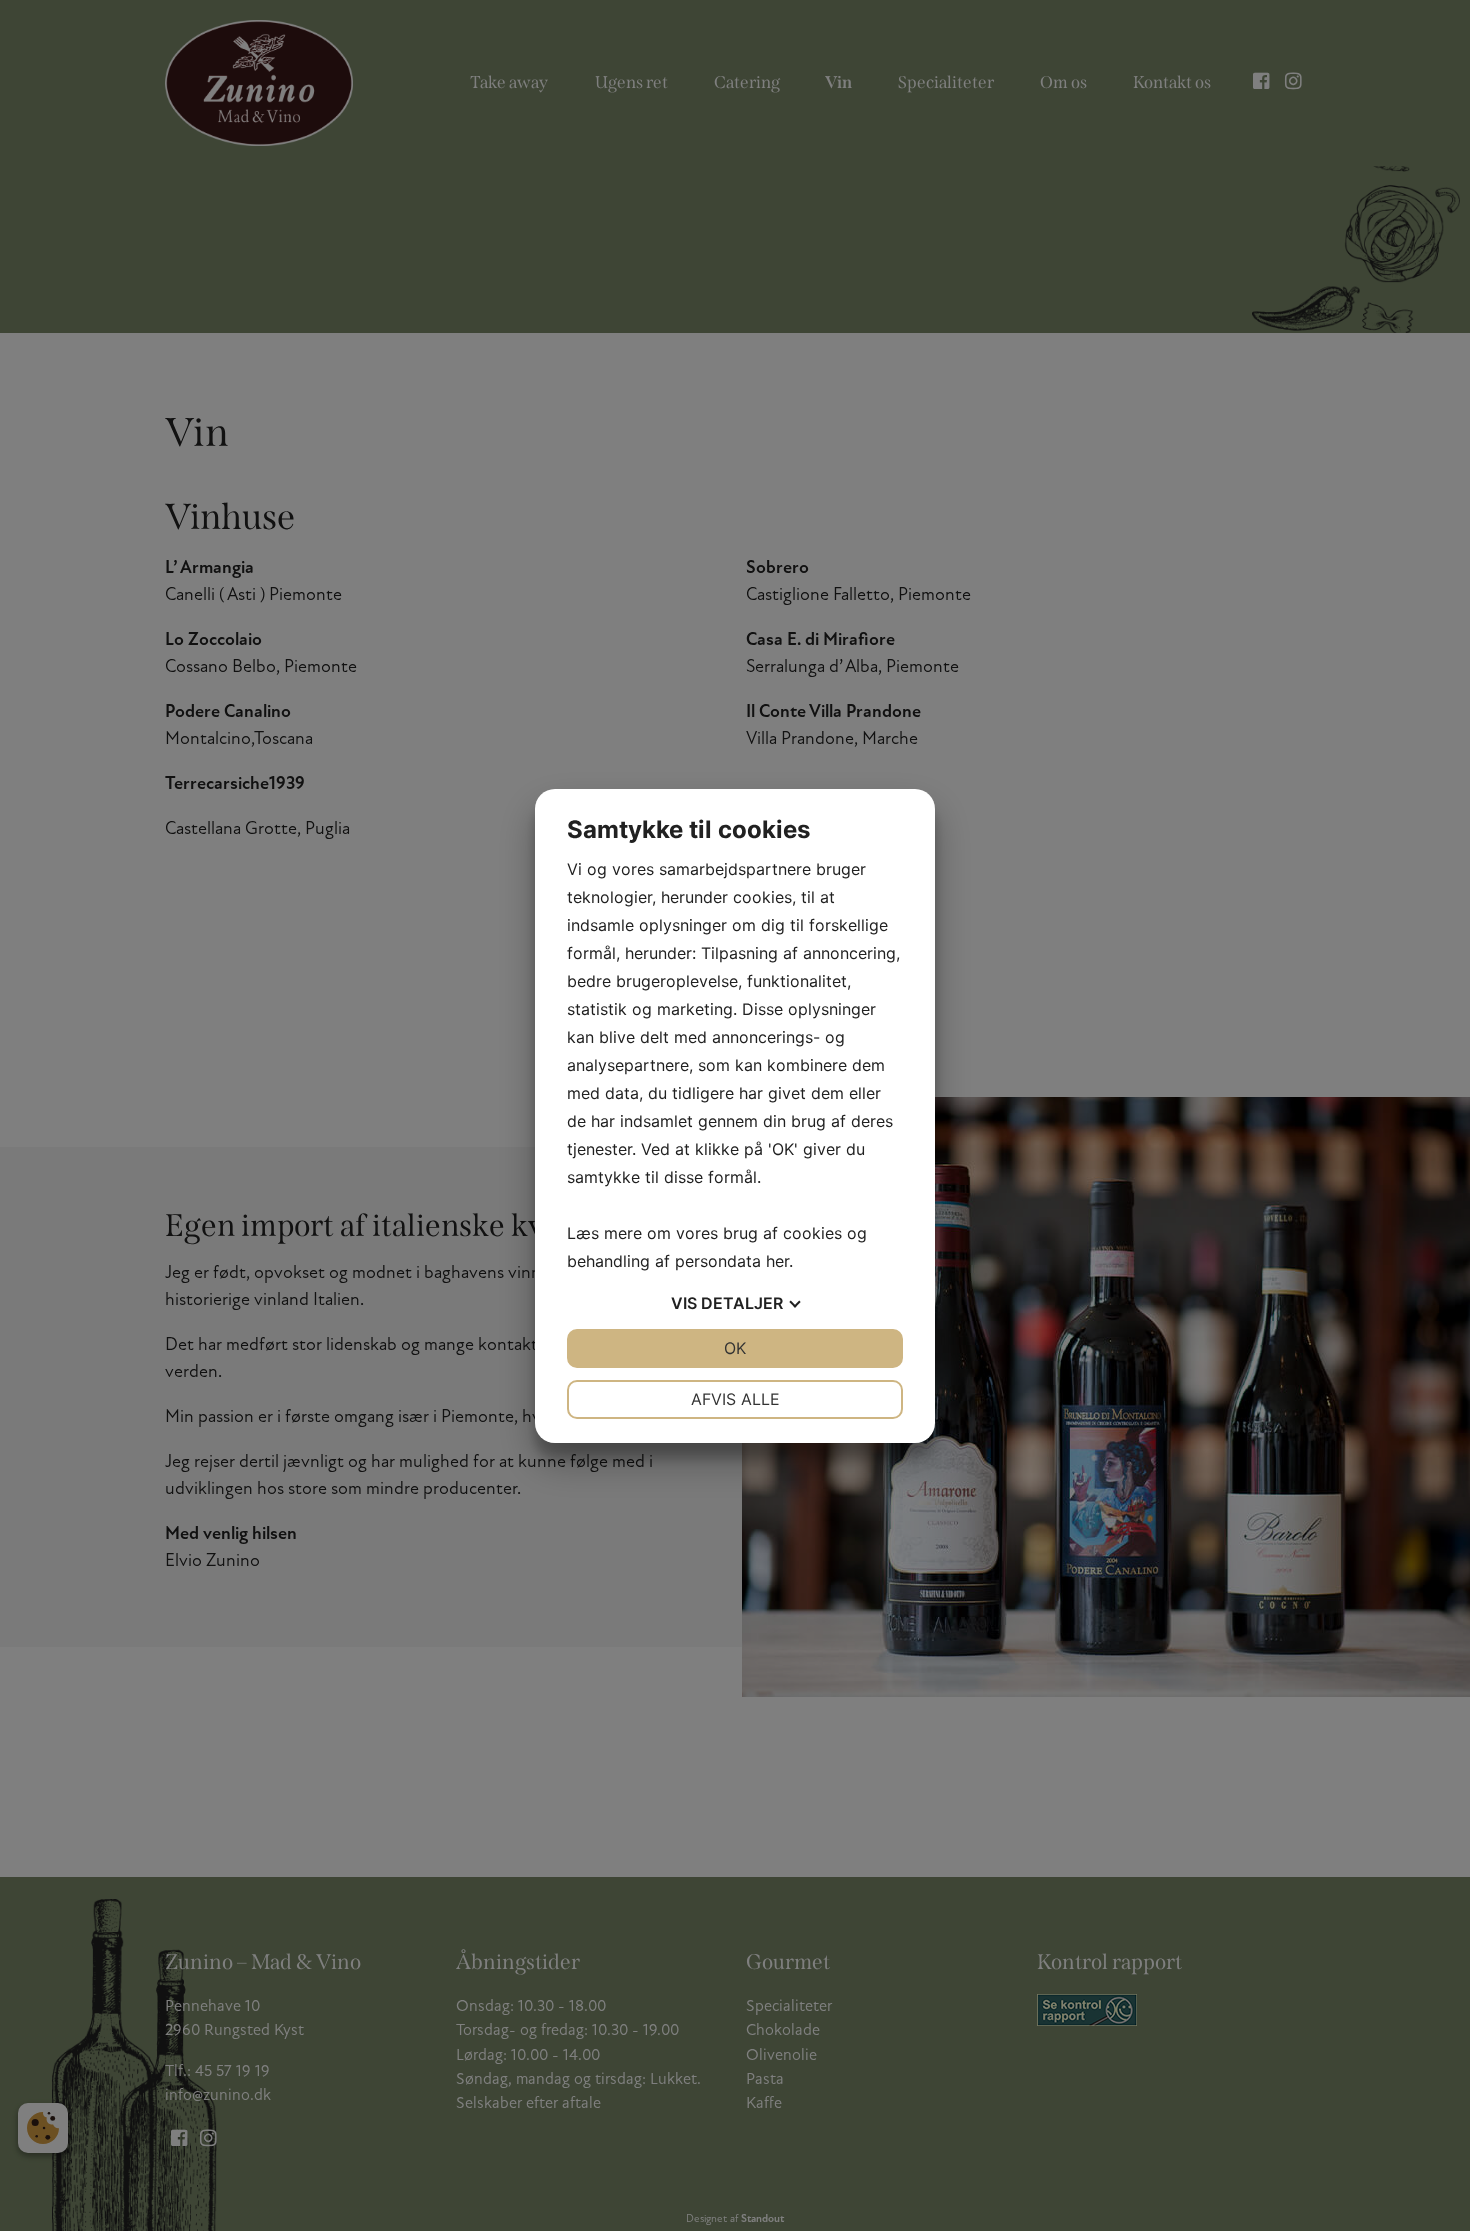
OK (735, 1348)
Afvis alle (735, 1399)
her (777, 1261)
